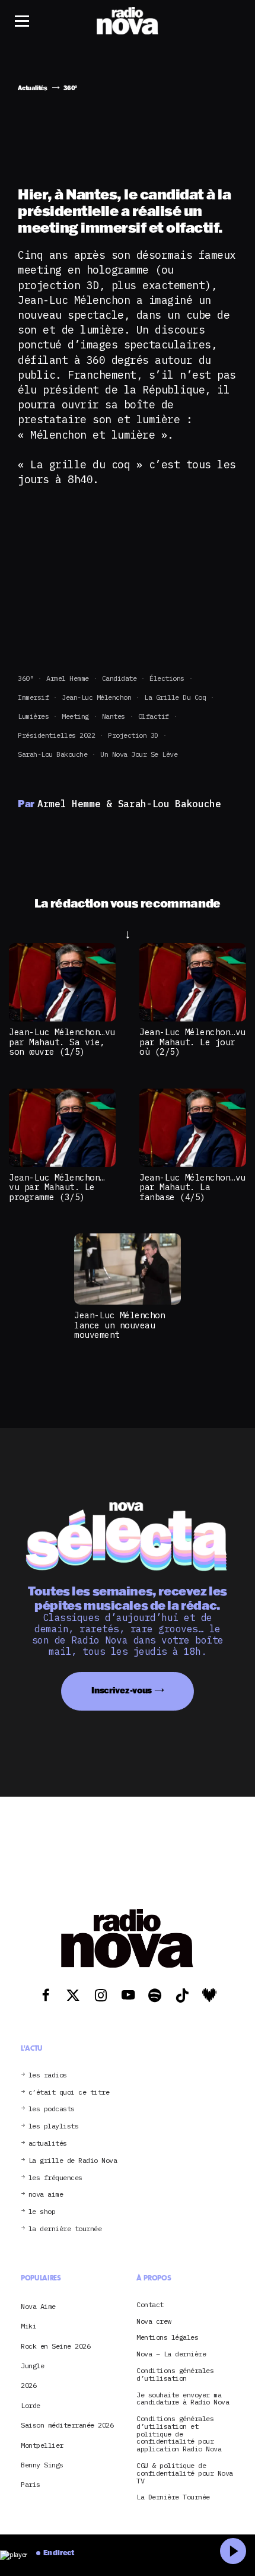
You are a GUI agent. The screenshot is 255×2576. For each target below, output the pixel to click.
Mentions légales (167, 2338)
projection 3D (133, 735)
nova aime (46, 2195)
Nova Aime (38, 2306)
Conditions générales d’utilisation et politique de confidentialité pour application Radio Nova (179, 2434)
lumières (33, 716)
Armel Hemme (68, 678)
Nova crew (154, 2322)
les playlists (54, 2126)
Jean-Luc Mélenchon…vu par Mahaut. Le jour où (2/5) (192, 1042)
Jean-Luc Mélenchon (96, 697)
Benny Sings (42, 2465)
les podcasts (52, 2109)
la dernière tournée (65, 2229)
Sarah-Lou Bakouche (52, 754)
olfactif (154, 716)
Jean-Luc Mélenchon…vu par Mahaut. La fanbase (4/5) (192, 1187)
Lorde (31, 2405)
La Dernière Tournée (173, 2497)
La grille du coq (175, 697)
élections (167, 678)
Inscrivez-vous (122, 1690)
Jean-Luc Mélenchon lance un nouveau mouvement (119, 1325)
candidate (119, 678)
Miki (28, 2326)
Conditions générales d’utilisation (175, 2375)
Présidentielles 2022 (56, 735)
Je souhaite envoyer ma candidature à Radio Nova (183, 2399)
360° (26, 678)
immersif (33, 697)
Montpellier (42, 2445)
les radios (48, 2075)
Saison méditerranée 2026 (67, 2425)
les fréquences (55, 2178)
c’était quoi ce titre (69, 2093)
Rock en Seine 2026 (55, 2346)
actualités (48, 2144)
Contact (150, 2305)
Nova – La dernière (171, 2354)
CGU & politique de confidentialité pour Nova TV (185, 2473)
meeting (75, 716)
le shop (42, 2212)
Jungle (32, 2366)
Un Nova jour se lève (139, 754)
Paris (31, 2484)
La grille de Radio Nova (73, 2161)
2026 (28, 2385)
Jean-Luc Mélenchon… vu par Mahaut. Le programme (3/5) (57, 1187)
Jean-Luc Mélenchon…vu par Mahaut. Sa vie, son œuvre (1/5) (62, 1042)
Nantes (114, 716)
